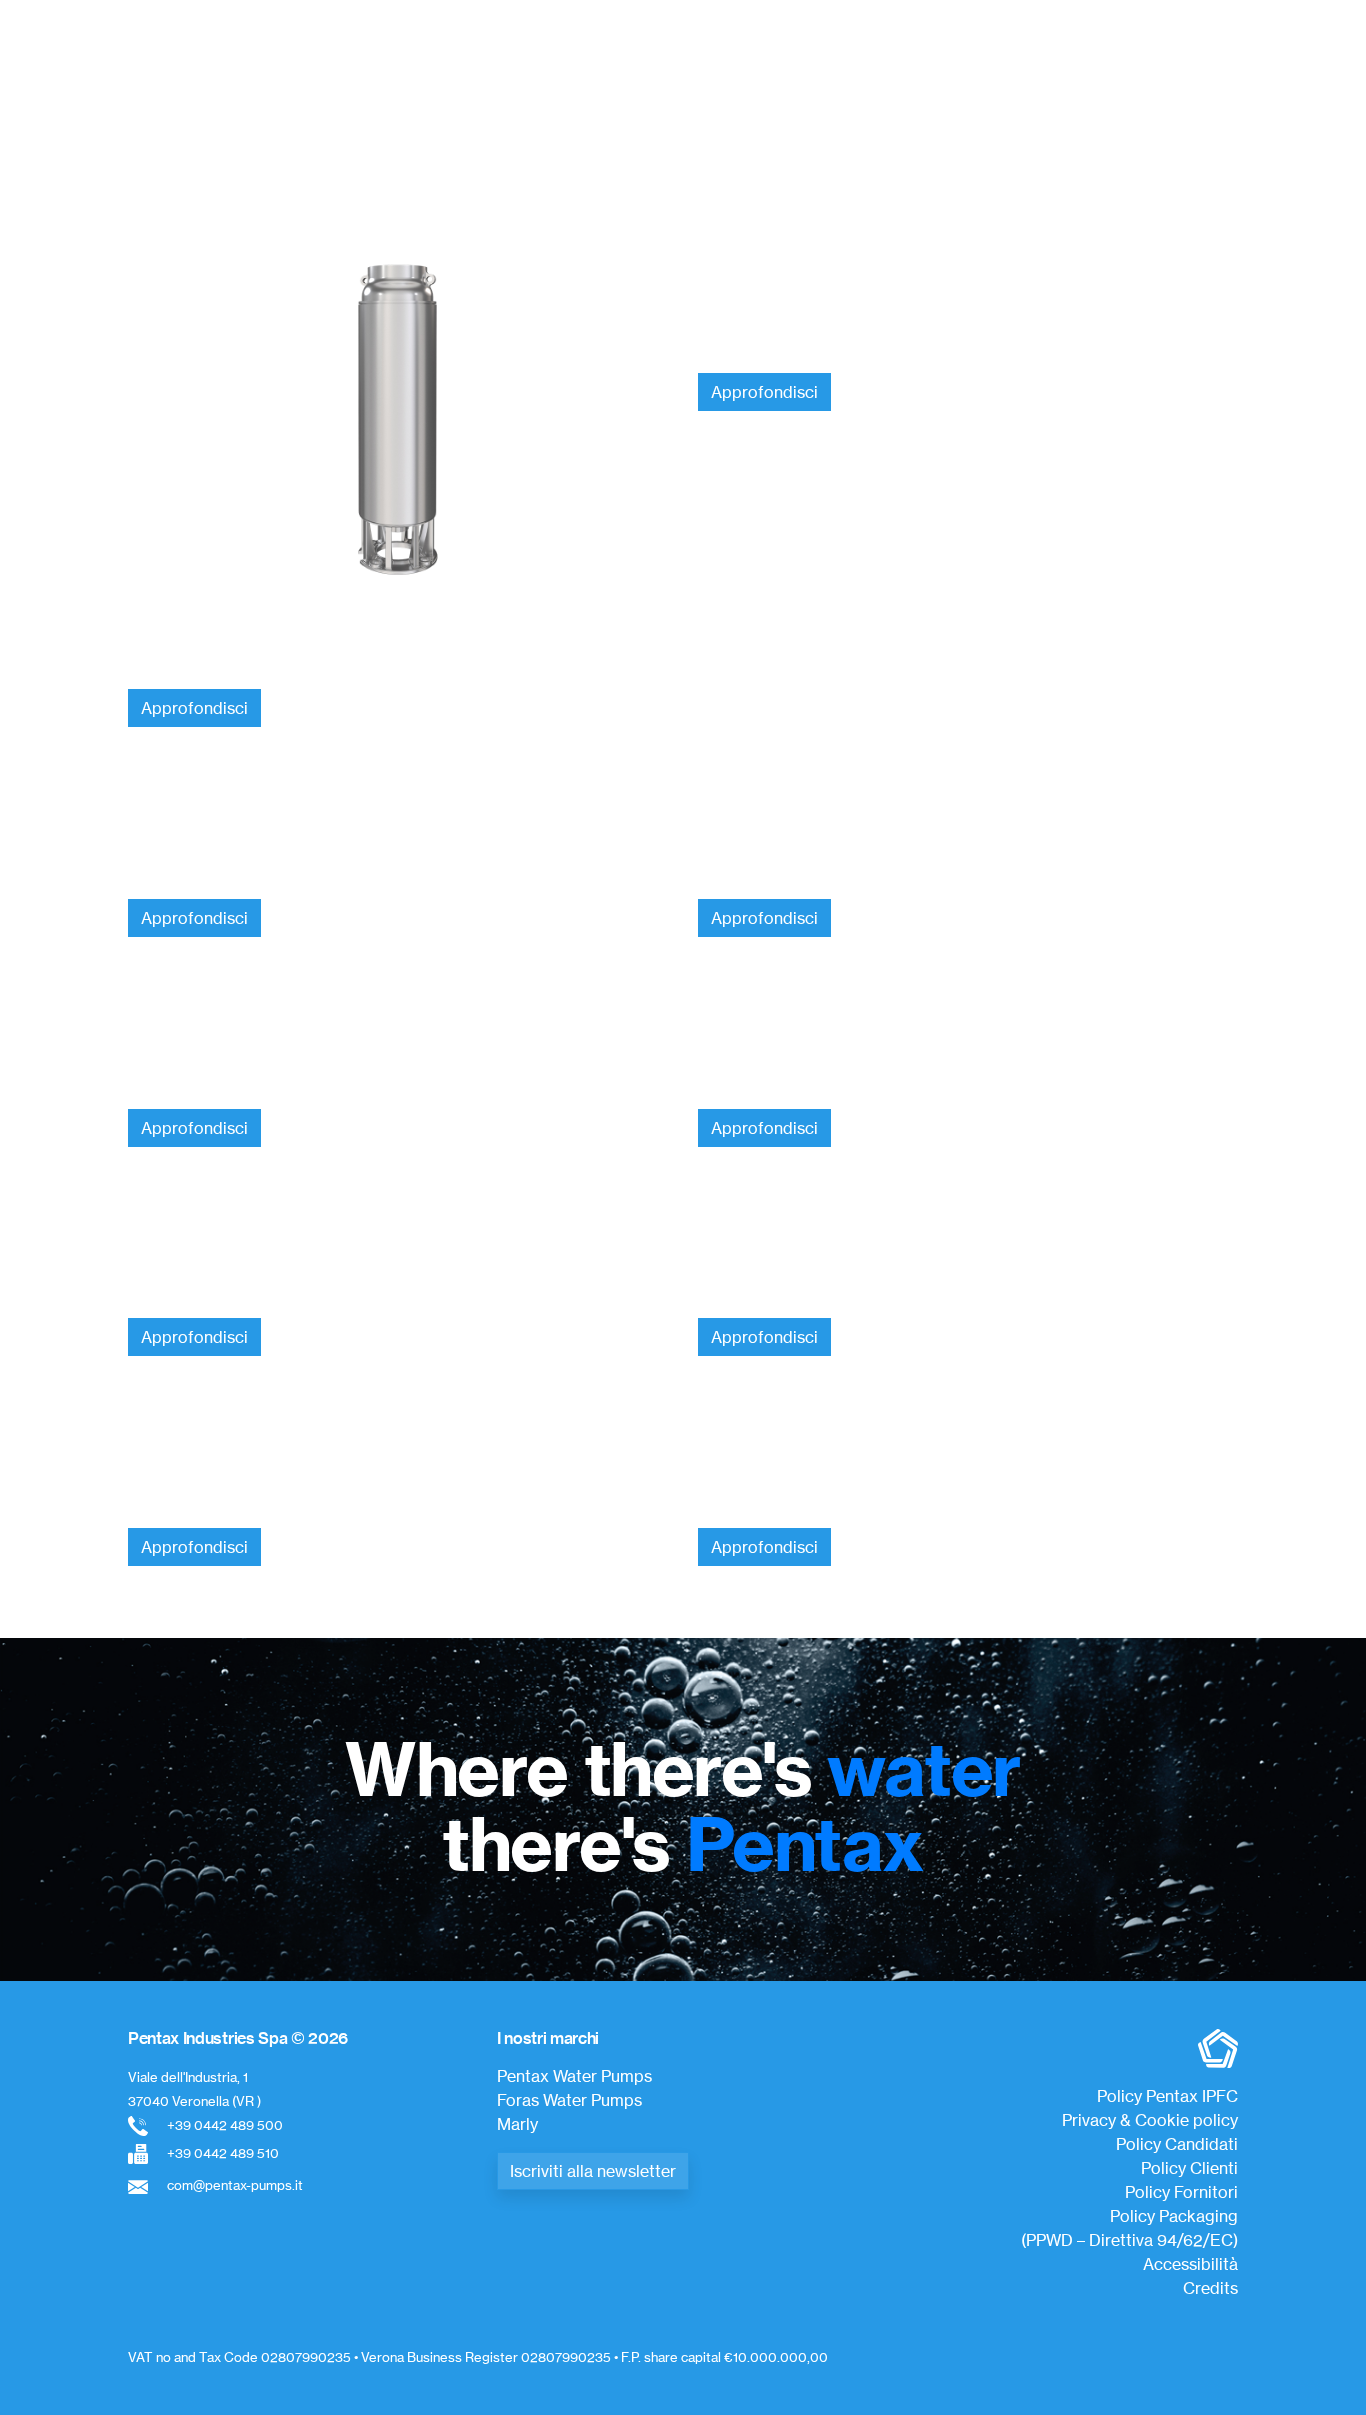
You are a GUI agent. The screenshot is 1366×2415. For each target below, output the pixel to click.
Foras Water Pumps (569, 2100)
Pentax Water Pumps (574, 2076)
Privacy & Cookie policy (1150, 2120)
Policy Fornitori (1181, 2192)
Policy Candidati (1177, 2144)
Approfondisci (194, 708)
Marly (517, 2124)
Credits (1210, 2288)
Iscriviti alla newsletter (593, 2171)
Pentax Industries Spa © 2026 (238, 2038)
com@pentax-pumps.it (235, 2185)
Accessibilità (1190, 2264)
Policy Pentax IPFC (1167, 2096)
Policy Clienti (1189, 2168)
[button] (148, 109)
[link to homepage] (675, 56)
